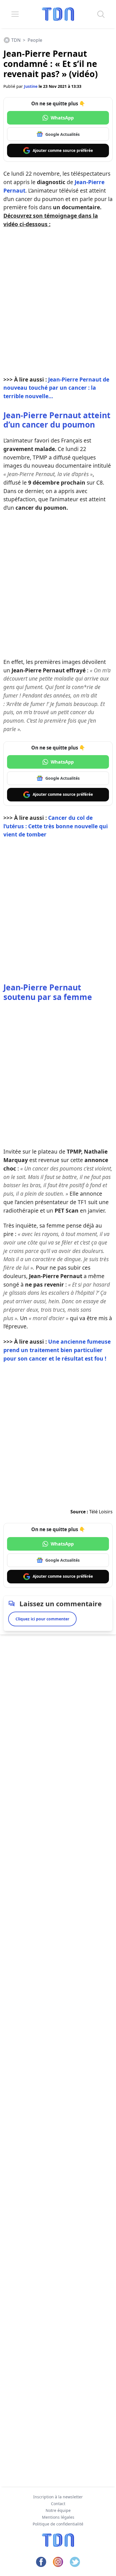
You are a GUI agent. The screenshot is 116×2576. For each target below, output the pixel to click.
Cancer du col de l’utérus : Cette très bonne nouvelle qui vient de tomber (56, 826)
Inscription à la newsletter (58, 2497)
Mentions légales (58, 2517)
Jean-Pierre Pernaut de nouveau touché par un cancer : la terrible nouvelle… (56, 388)
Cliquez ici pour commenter (42, 1619)
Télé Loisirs (101, 1512)
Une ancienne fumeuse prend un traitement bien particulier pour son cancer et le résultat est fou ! (57, 1350)
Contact (58, 2504)
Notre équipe (58, 2510)
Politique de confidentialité (58, 2524)
